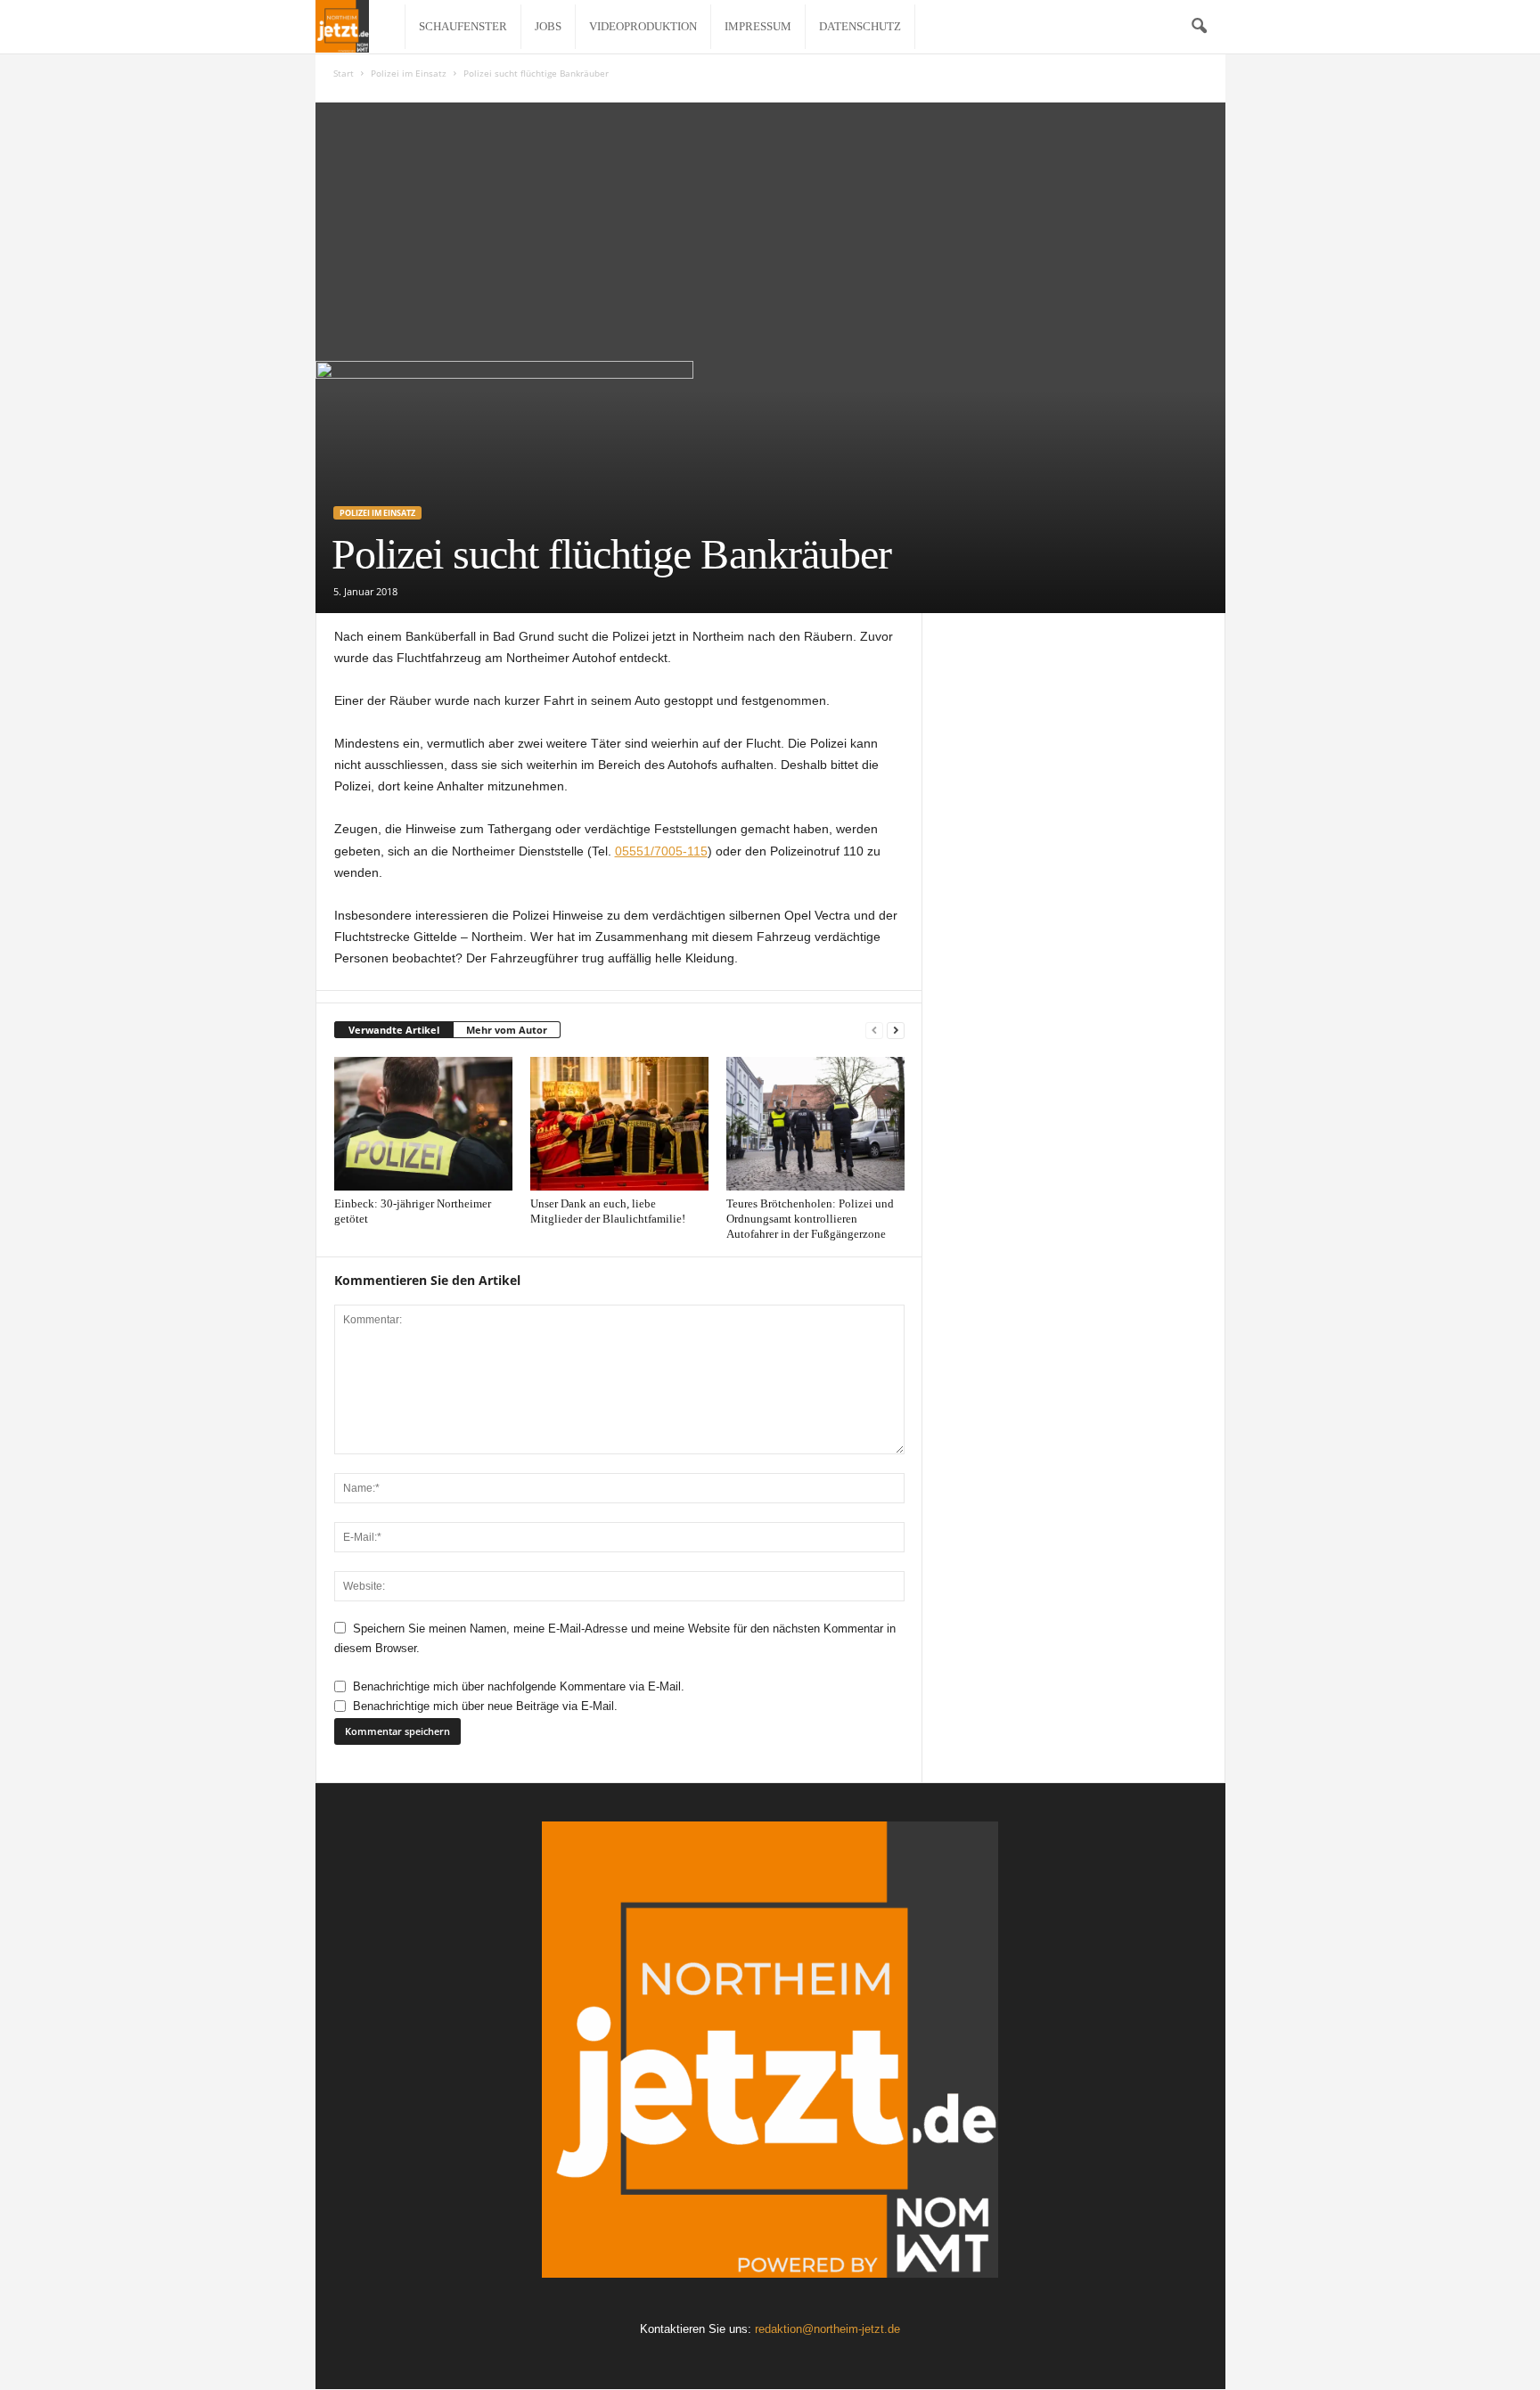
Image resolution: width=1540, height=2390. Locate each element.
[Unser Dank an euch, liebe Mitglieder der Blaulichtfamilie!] (619, 1124)
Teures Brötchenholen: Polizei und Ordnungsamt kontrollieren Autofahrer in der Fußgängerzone (810, 1219)
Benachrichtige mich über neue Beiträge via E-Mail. (485, 1706)
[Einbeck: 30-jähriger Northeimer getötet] (423, 1124)
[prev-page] (874, 1031)
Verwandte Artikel (394, 1030)
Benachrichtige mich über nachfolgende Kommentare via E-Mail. (519, 1686)
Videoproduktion (643, 26)
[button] (1199, 27)
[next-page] (896, 1031)
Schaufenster (463, 26)
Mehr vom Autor (507, 1030)
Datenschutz (860, 26)
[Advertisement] (770, 227)
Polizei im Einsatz (409, 73)
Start (344, 73)
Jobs (548, 26)
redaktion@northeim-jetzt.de (827, 2329)
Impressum (758, 26)
